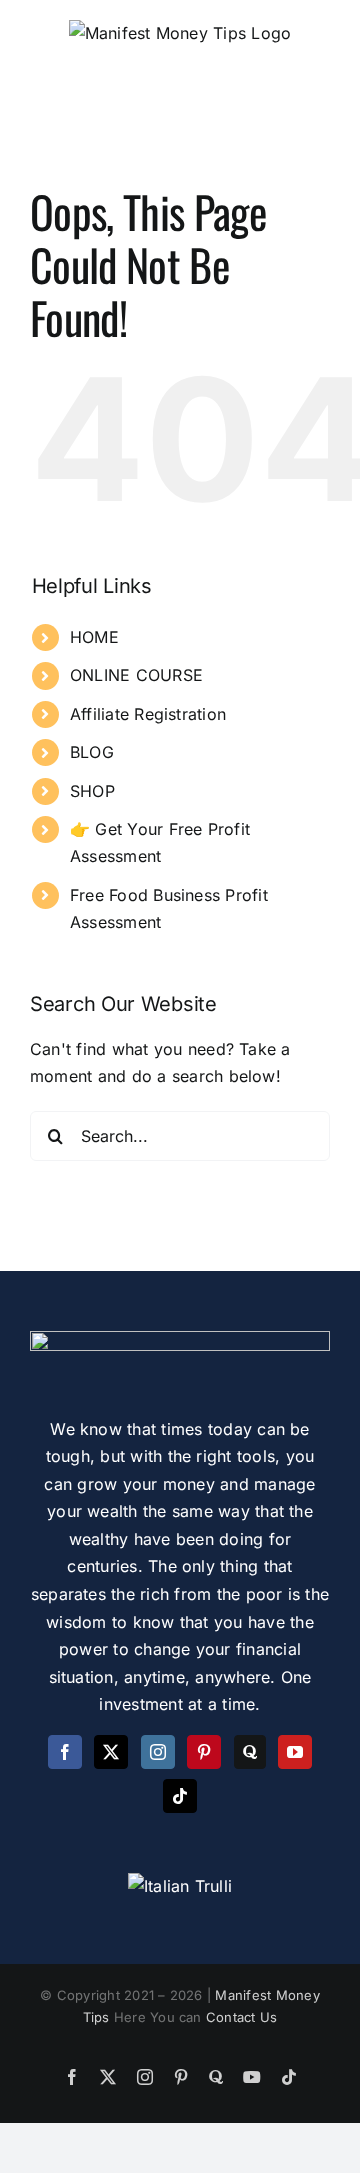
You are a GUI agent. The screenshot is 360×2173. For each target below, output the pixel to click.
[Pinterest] (204, 1752)
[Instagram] (158, 1752)
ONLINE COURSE (136, 675)
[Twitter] (111, 1752)
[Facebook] (65, 1752)
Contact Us (241, 2017)
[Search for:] (180, 1134)
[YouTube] (295, 1752)
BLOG (92, 752)
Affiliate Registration (148, 714)
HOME (94, 637)
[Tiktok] (180, 1796)
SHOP (92, 791)
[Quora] (250, 1752)
